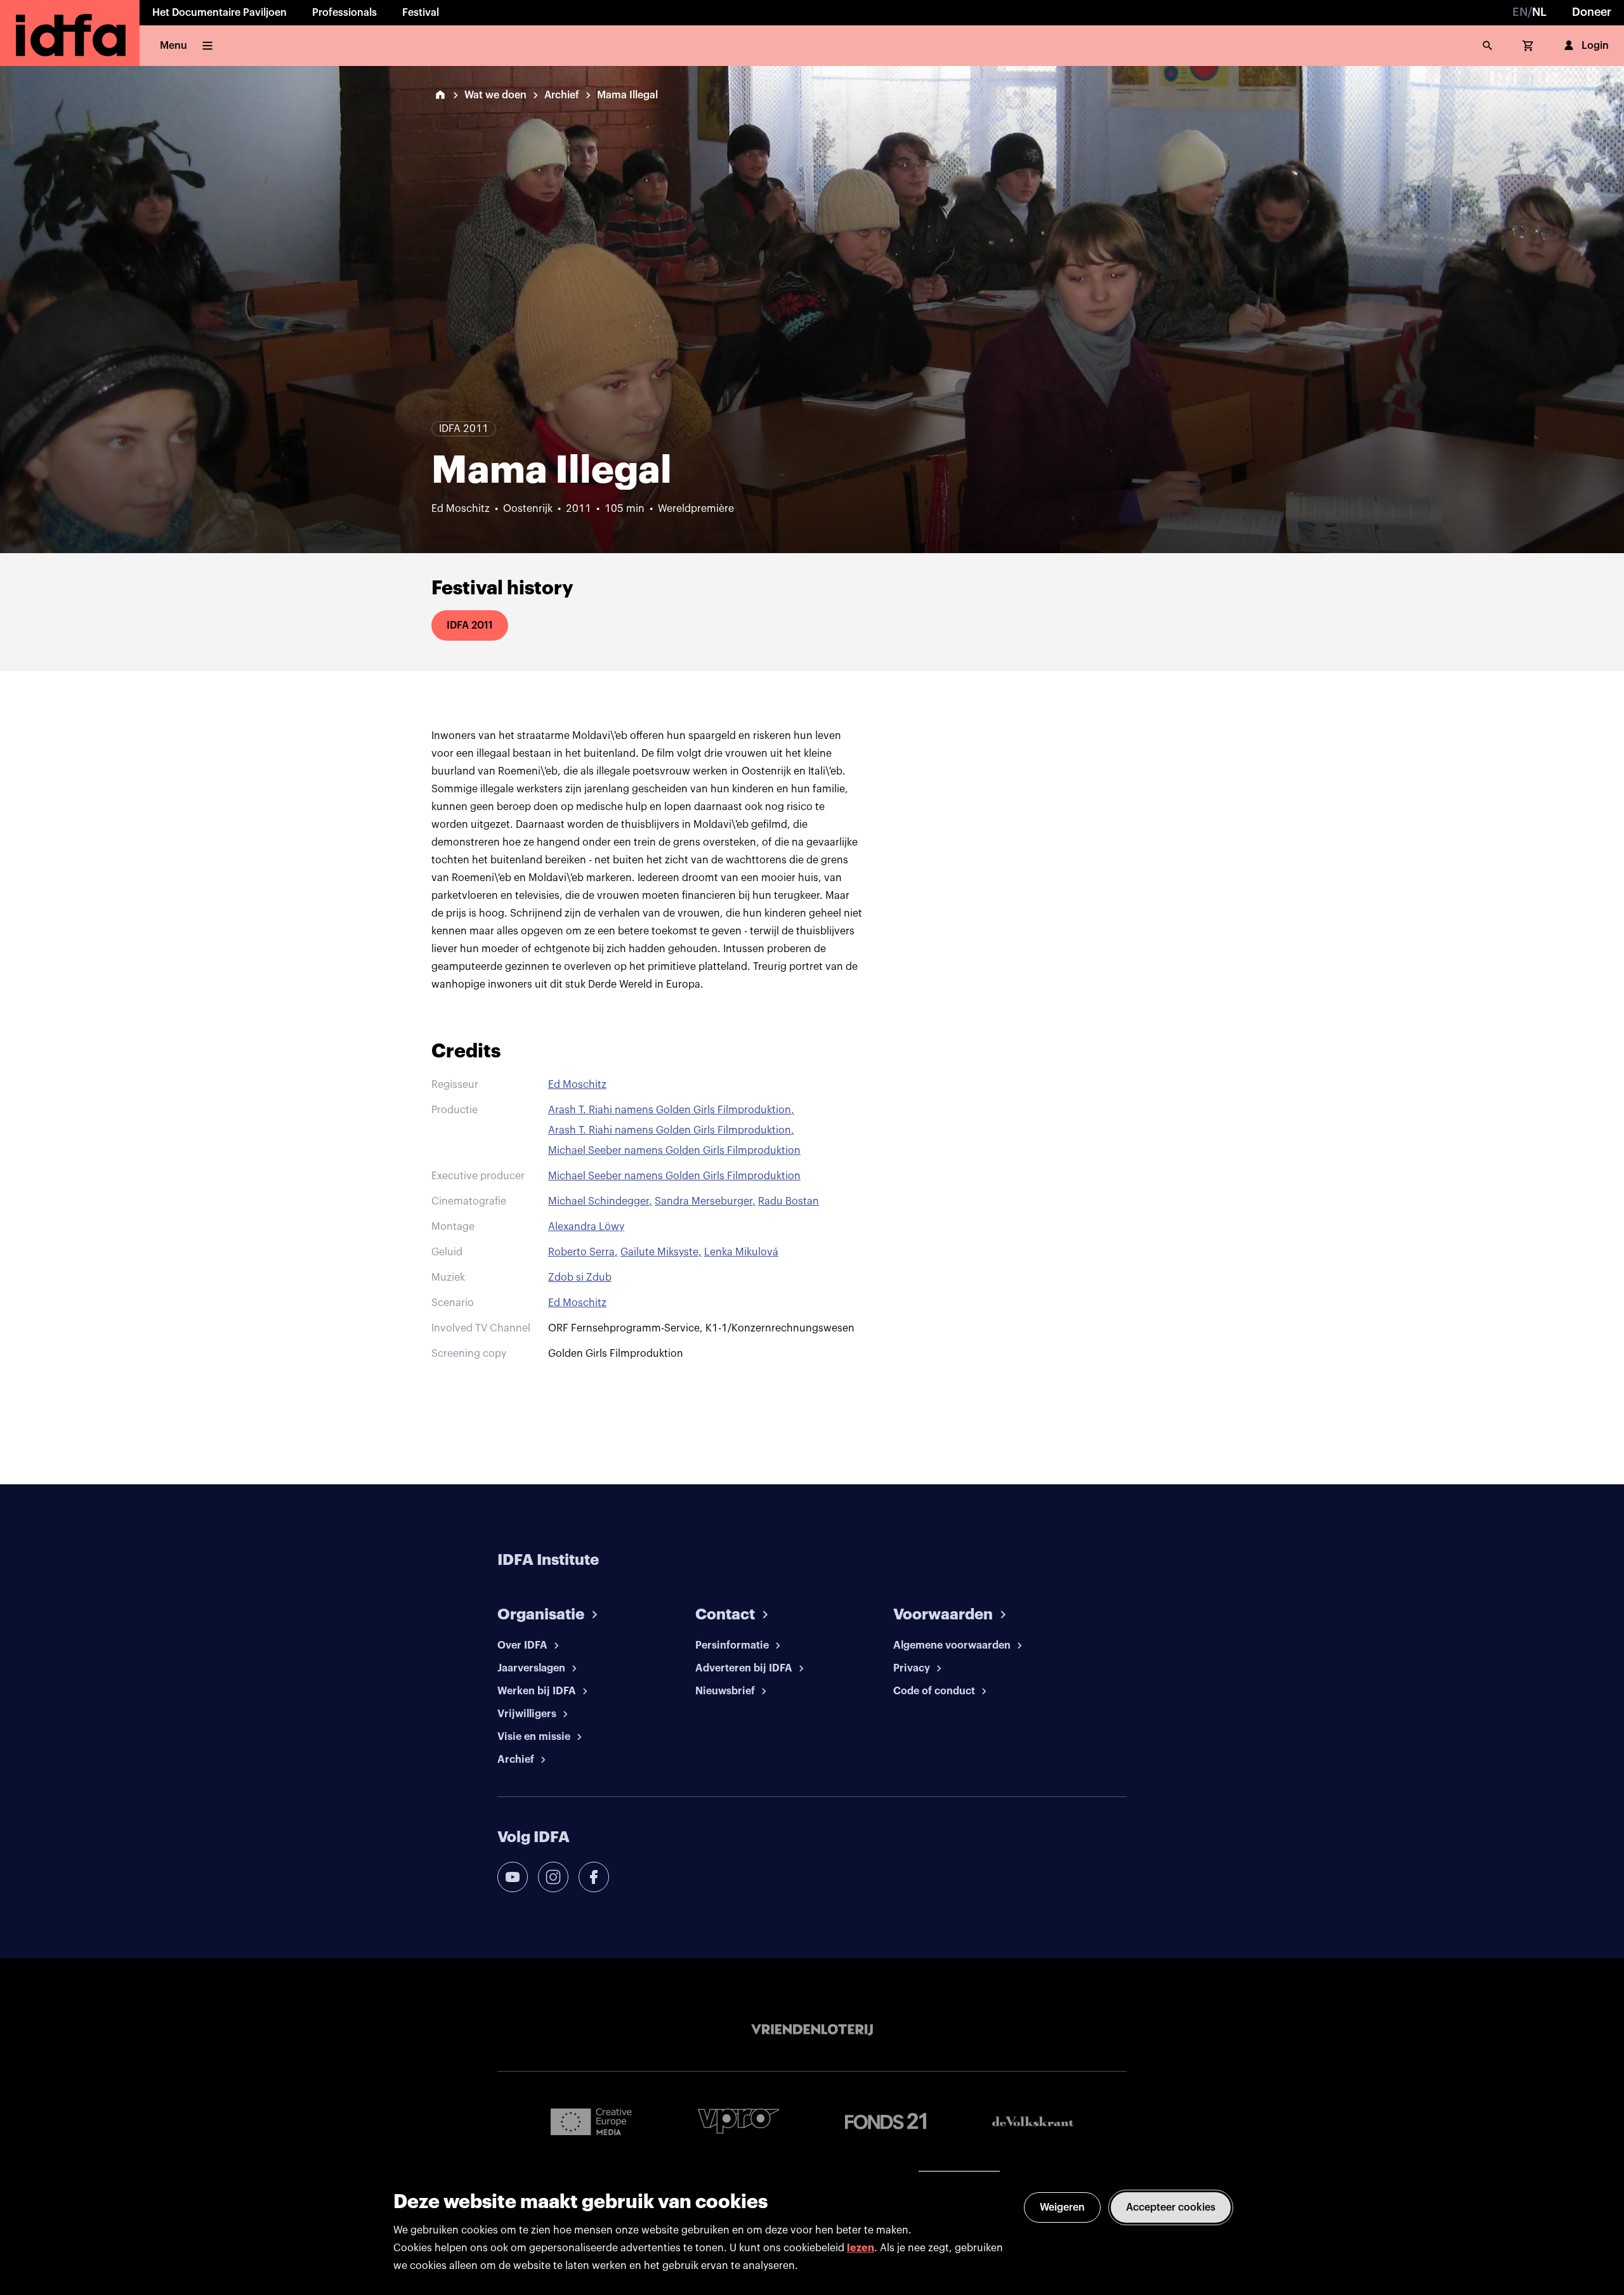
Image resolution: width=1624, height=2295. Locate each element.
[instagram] (553, 1877)
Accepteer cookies (1171, 2207)
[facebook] (594, 1877)
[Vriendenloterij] (812, 2030)
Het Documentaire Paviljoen (219, 13)
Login (1595, 46)
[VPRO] (738, 2121)
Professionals (344, 13)
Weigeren (1062, 2207)
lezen (861, 2248)
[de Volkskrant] (1033, 2122)
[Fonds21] (886, 2122)
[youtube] (513, 1877)
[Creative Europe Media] (591, 2121)
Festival (421, 13)
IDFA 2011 (470, 625)
